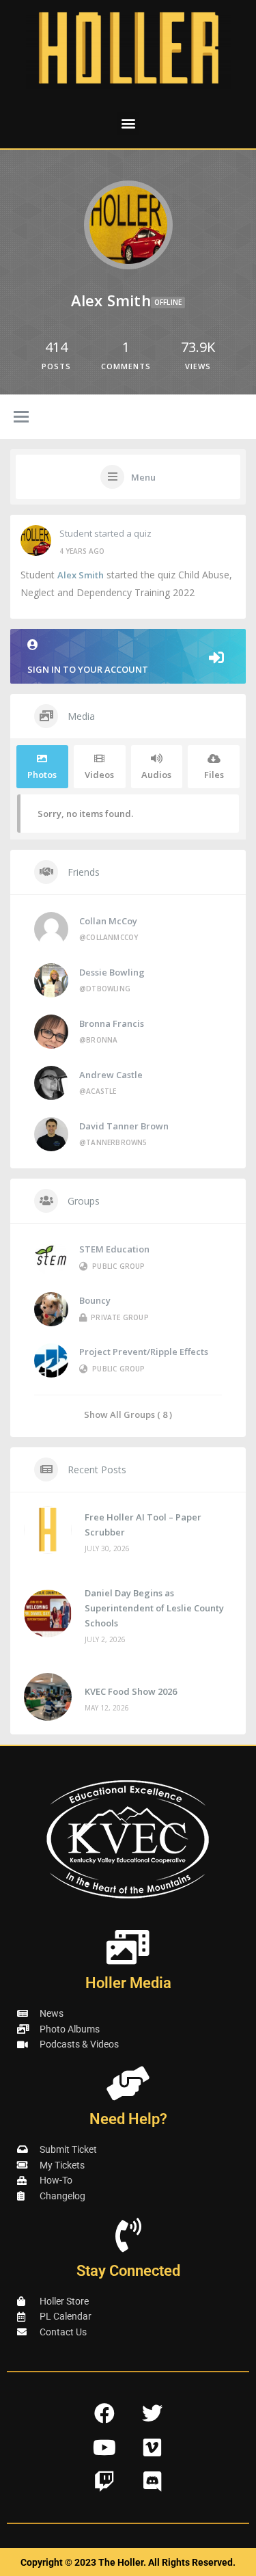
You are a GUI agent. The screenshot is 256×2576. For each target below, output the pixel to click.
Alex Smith (81, 575)
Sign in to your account (88, 669)
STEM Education (114, 1249)
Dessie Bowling (112, 972)
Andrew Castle (111, 1075)
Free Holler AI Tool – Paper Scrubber (143, 1525)
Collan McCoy (108, 921)
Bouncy (95, 1300)
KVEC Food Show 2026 (131, 1691)
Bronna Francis (112, 1023)
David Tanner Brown (124, 1126)
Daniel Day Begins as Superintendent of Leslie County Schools (154, 1608)
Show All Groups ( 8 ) (128, 1414)
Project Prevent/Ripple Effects (144, 1352)
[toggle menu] (21, 418)
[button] (128, 123)
